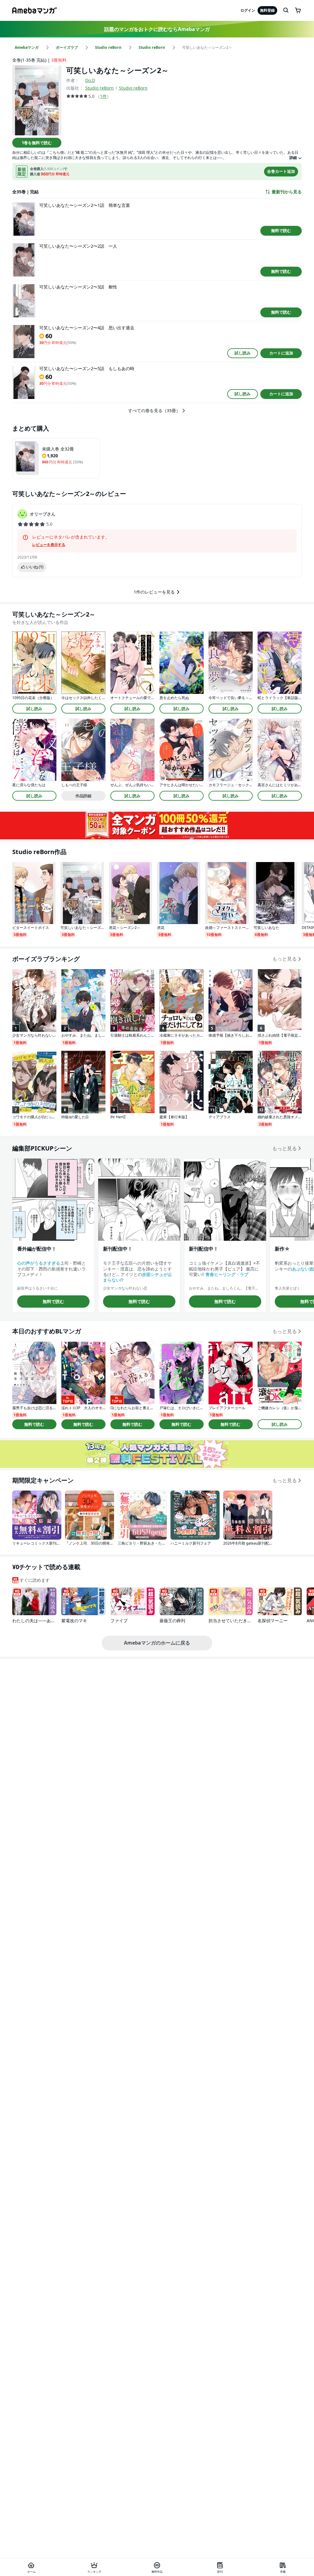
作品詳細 (83, 796)
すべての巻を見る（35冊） (154, 411)
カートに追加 (281, 353)
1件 (103, 96)
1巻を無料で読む (37, 143)
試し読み (243, 353)
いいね (35, 567)
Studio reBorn (100, 88)
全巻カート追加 (281, 171)
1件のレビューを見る (154, 592)
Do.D (90, 80)
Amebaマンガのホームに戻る (157, 1643)
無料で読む (281, 230)
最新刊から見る (287, 192)
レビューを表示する (49, 545)
